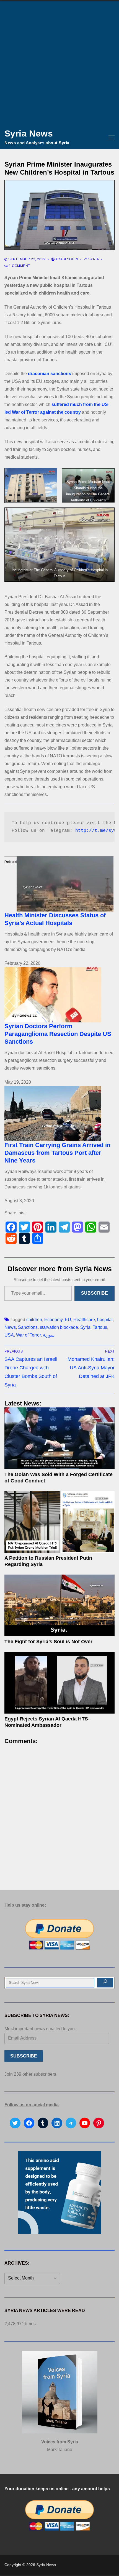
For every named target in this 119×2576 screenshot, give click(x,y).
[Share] (38, 1238)
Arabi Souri (66, 259)
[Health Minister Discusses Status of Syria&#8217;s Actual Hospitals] (59, 884)
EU (68, 1320)
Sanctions (28, 1327)
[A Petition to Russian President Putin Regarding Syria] (59, 1522)
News (10, 1327)
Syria (93, 259)
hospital (105, 1320)
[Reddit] (11, 1238)
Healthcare (84, 1320)
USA (9, 1335)
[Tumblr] (24, 1238)
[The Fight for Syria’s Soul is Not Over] (59, 1605)
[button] (31, 485)
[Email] (104, 1227)
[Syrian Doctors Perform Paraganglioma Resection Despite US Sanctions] (59, 995)
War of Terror (28, 1335)
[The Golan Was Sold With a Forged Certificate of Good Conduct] (59, 1438)
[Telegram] (64, 1227)
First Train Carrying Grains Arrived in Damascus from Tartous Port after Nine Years (57, 1153)
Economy (53, 1320)
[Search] (105, 1983)
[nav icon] (112, 137)
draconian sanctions (50, 374)
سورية (49, 1335)
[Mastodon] (77, 1227)
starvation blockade (59, 1327)
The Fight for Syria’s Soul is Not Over (48, 1642)
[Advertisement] (59, 63)
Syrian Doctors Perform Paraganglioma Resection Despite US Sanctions (58, 1034)
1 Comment (19, 266)
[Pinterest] (38, 1227)
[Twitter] (24, 1227)
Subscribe (95, 1293)
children (34, 1320)
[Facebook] (11, 1227)
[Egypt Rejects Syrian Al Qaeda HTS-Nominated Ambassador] (59, 1683)
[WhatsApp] (91, 1227)
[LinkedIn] (51, 1227)
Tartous (100, 1327)
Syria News (29, 133)
